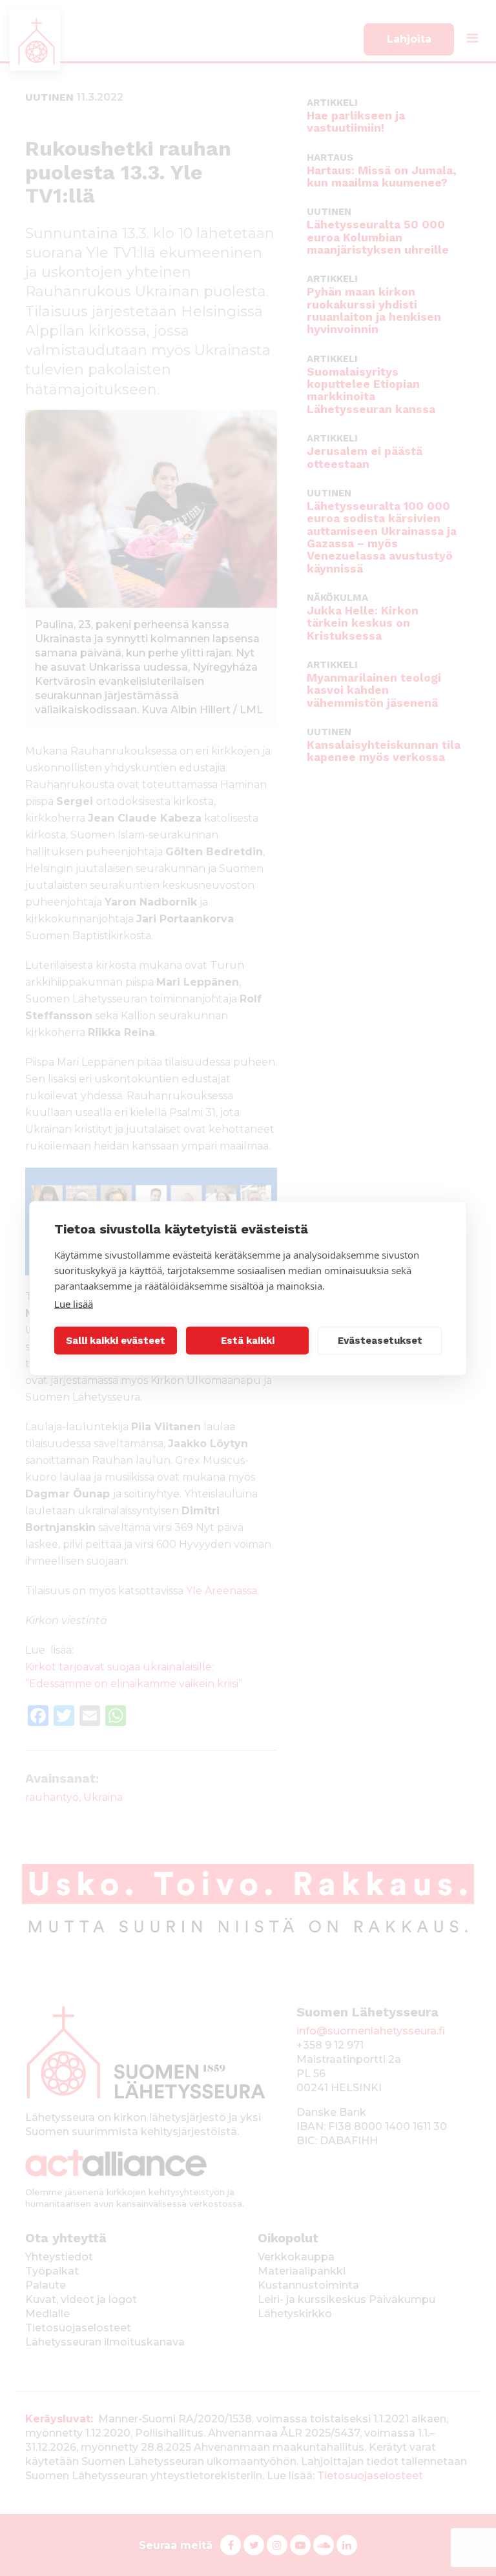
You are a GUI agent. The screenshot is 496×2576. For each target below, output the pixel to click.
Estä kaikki (248, 1341)
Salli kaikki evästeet (116, 1341)
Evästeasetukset (380, 1341)
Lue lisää (74, 1303)
